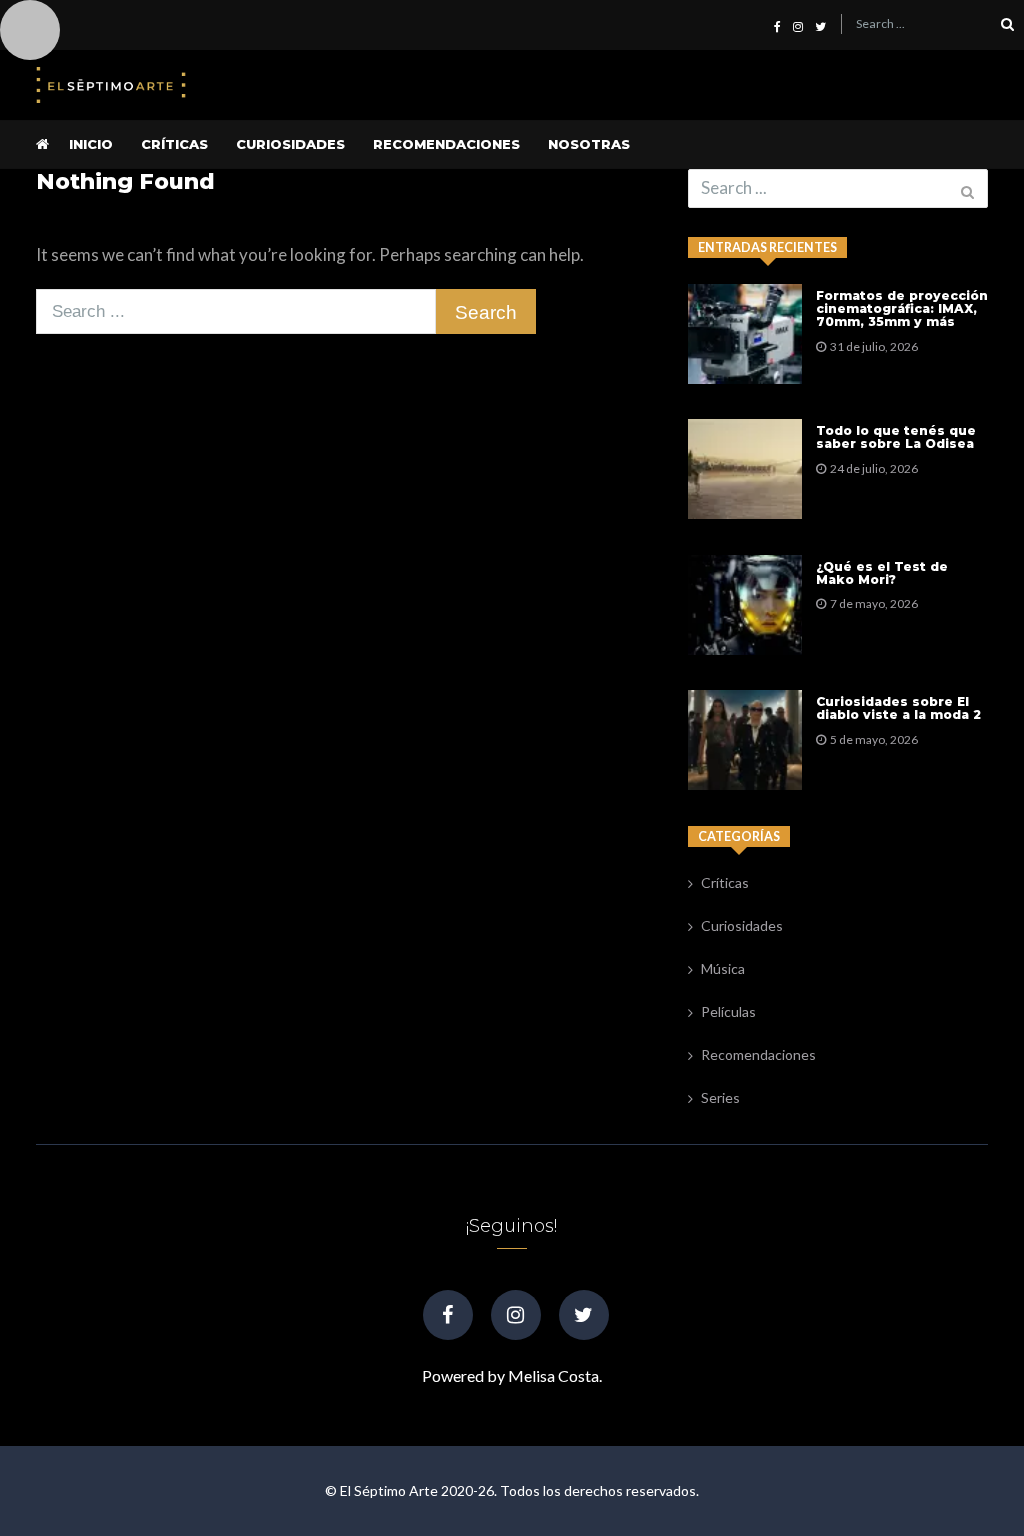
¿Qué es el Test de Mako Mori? (882, 573)
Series (720, 1097)
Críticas (174, 144)
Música (723, 968)
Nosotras (589, 144)
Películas (728, 1011)
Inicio (91, 144)
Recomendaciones (446, 144)
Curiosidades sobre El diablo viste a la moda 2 (898, 708)
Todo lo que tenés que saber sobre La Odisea (896, 437)
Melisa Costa (553, 1375)
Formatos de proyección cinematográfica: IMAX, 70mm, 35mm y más (902, 309)
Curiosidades (290, 144)
